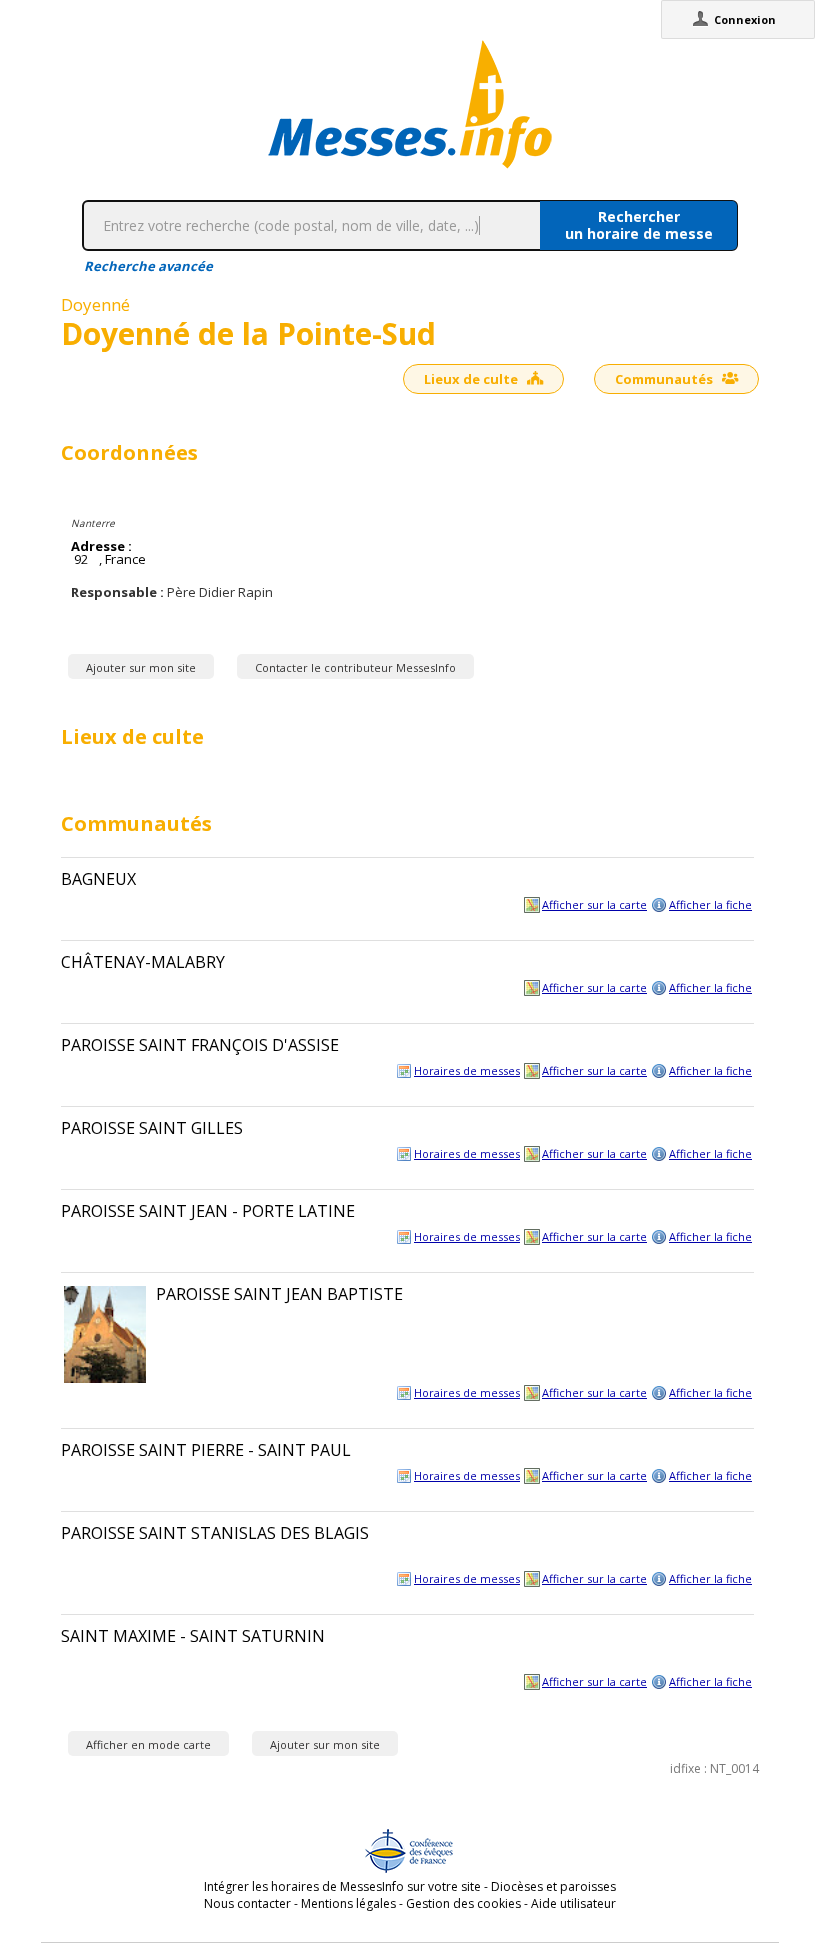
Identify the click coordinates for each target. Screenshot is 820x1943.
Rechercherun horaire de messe (639, 225)
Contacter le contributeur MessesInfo (355, 667)
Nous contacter (247, 1903)
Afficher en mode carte (148, 1744)
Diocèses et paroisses (553, 1886)
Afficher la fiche (710, 904)
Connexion (745, 19)
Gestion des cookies (463, 1903)
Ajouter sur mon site (141, 667)
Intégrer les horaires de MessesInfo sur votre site (342, 1886)
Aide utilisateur (573, 1903)
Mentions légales (348, 1903)
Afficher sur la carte (594, 904)
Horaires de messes (467, 1070)
